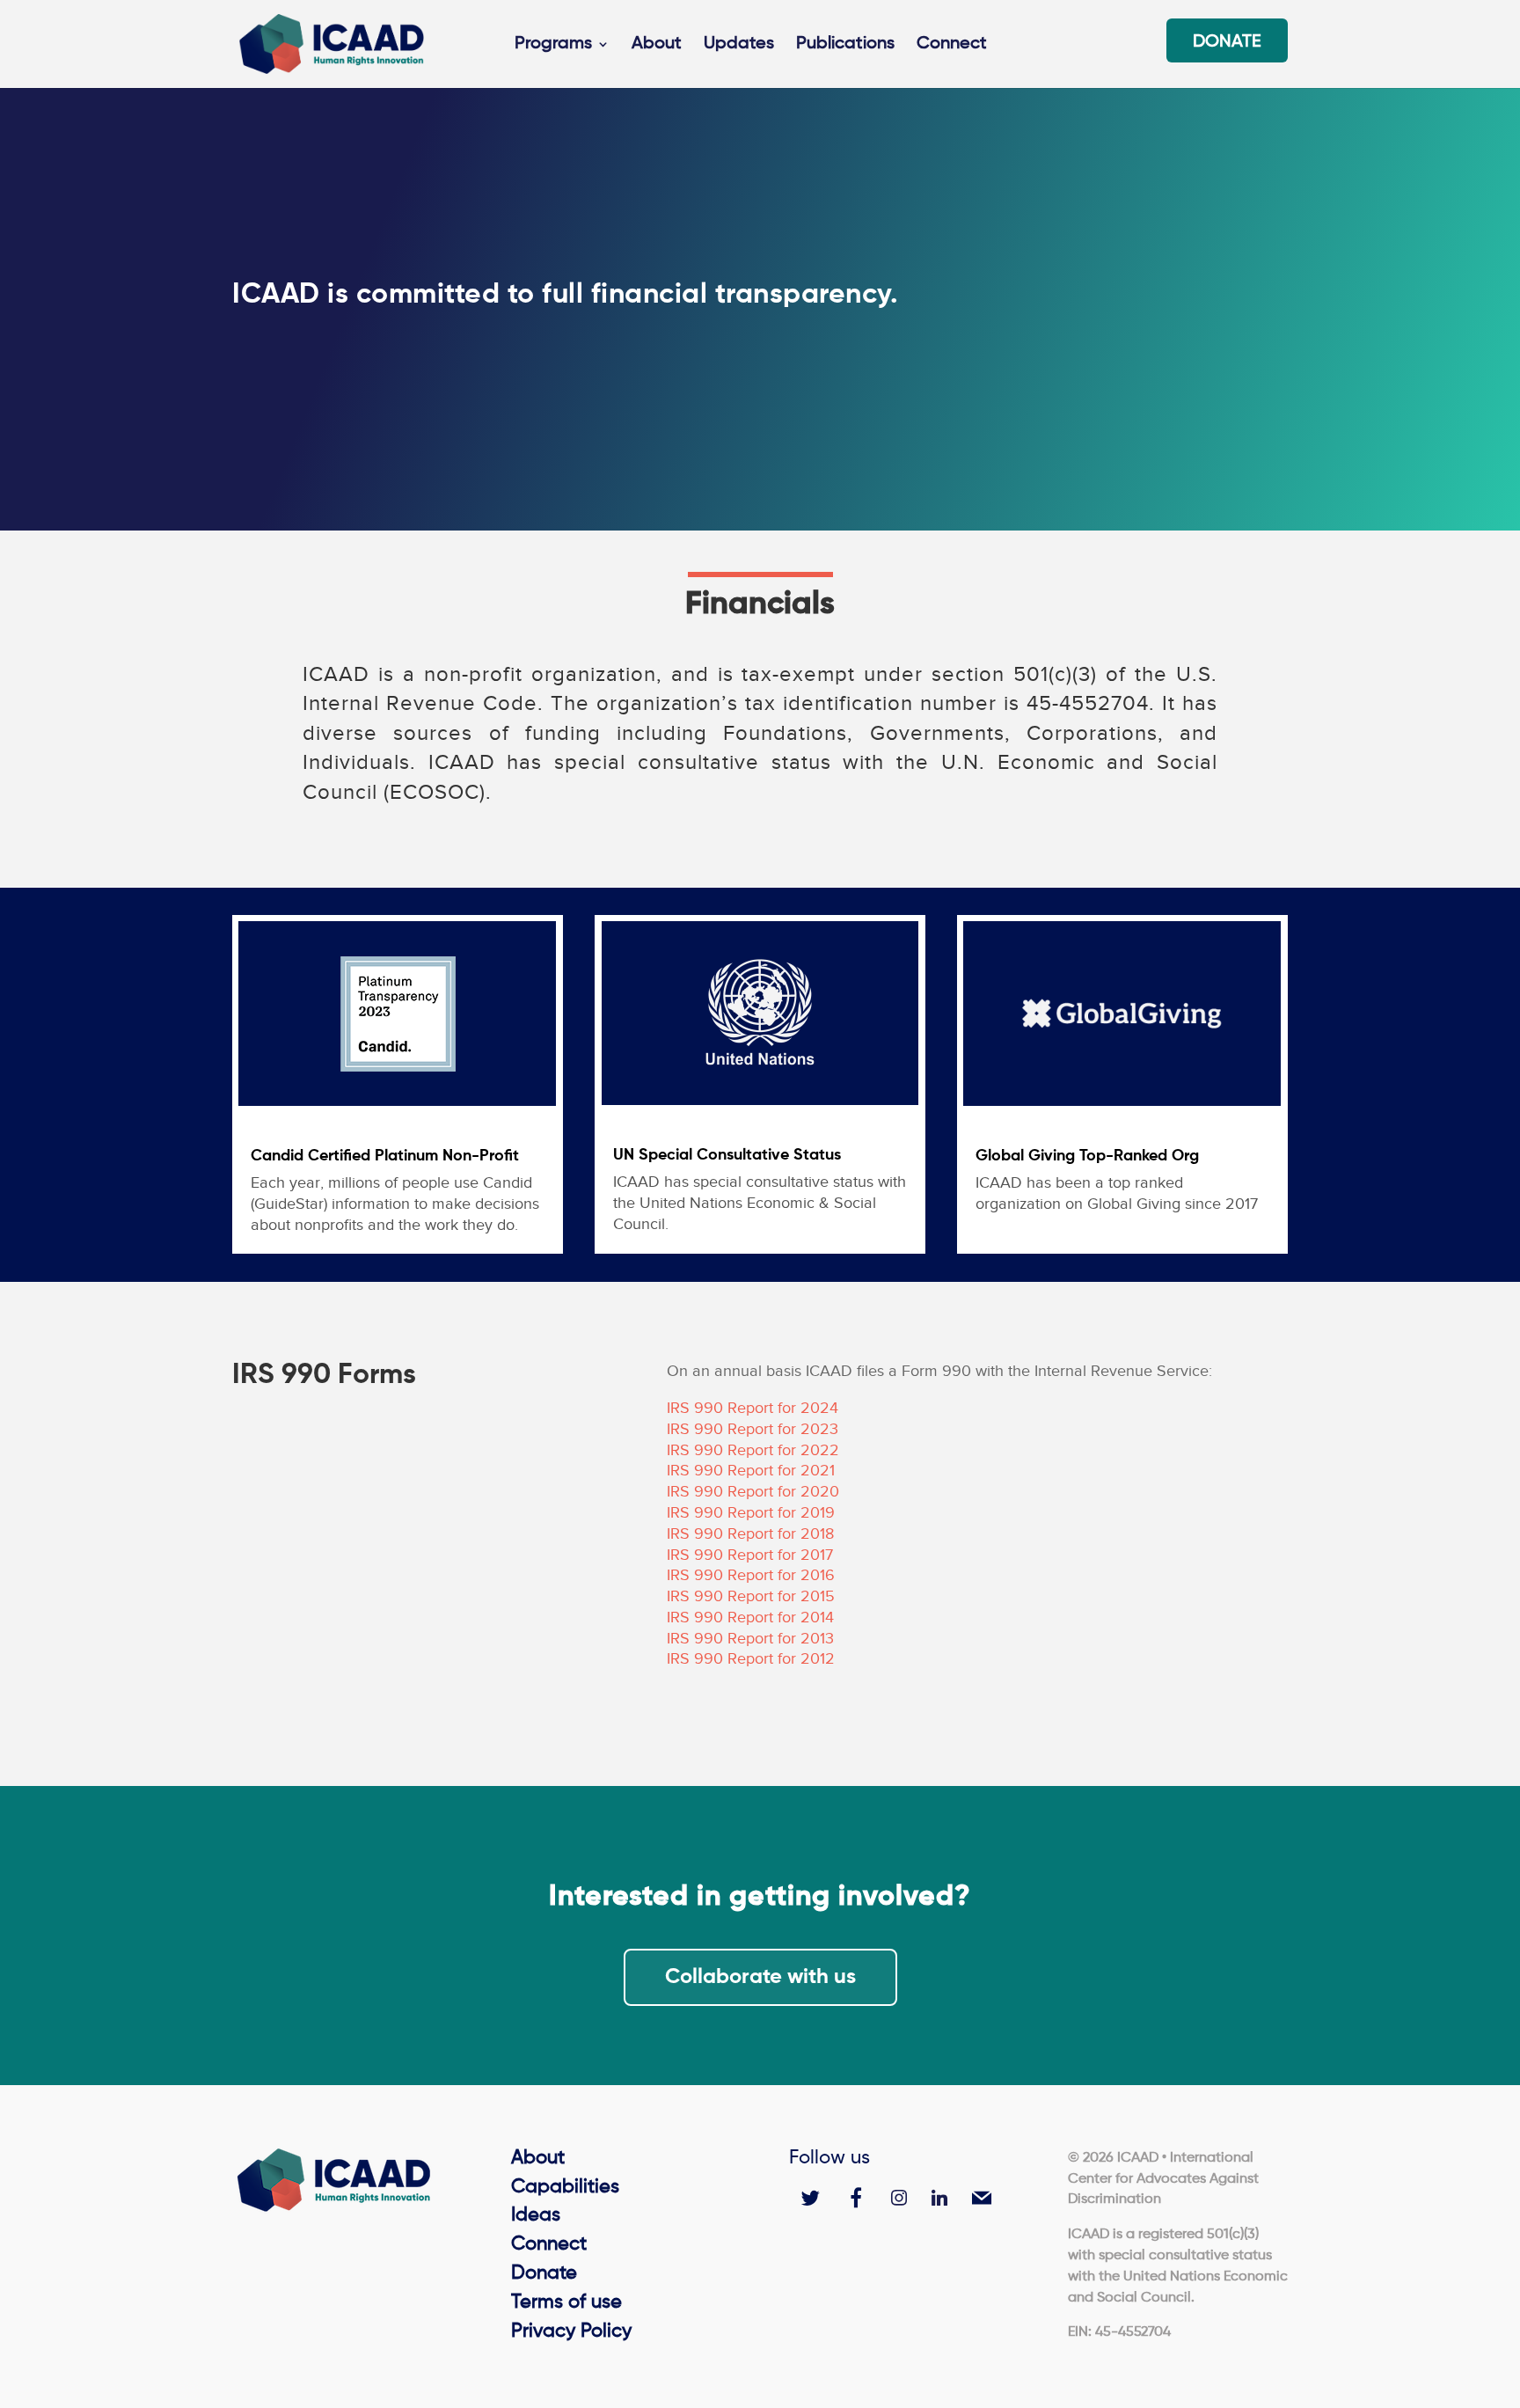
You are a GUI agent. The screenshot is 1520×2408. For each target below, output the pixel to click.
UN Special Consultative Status (727, 1155)
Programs (553, 45)
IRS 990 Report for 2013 (750, 1638)
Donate (1227, 44)
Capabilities (565, 2187)
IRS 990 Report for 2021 (751, 1470)
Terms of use (566, 2302)
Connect (952, 45)
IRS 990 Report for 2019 (751, 1512)
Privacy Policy (571, 2331)
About (657, 45)
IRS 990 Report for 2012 (751, 1658)
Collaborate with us (760, 1977)
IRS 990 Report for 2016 (751, 1575)
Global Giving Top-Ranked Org (1087, 1156)
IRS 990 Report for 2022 (753, 1450)
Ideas (536, 2215)
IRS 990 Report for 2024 (753, 1408)
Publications (845, 45)
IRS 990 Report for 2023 (753, 1429)
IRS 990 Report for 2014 (750, 1617)
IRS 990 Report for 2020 (753, 1491)
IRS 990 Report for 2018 (750, 1533)
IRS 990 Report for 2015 (751, 1596)
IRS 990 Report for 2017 (750, 1555)
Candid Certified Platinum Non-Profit (385, 1156)
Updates (739, 45)
